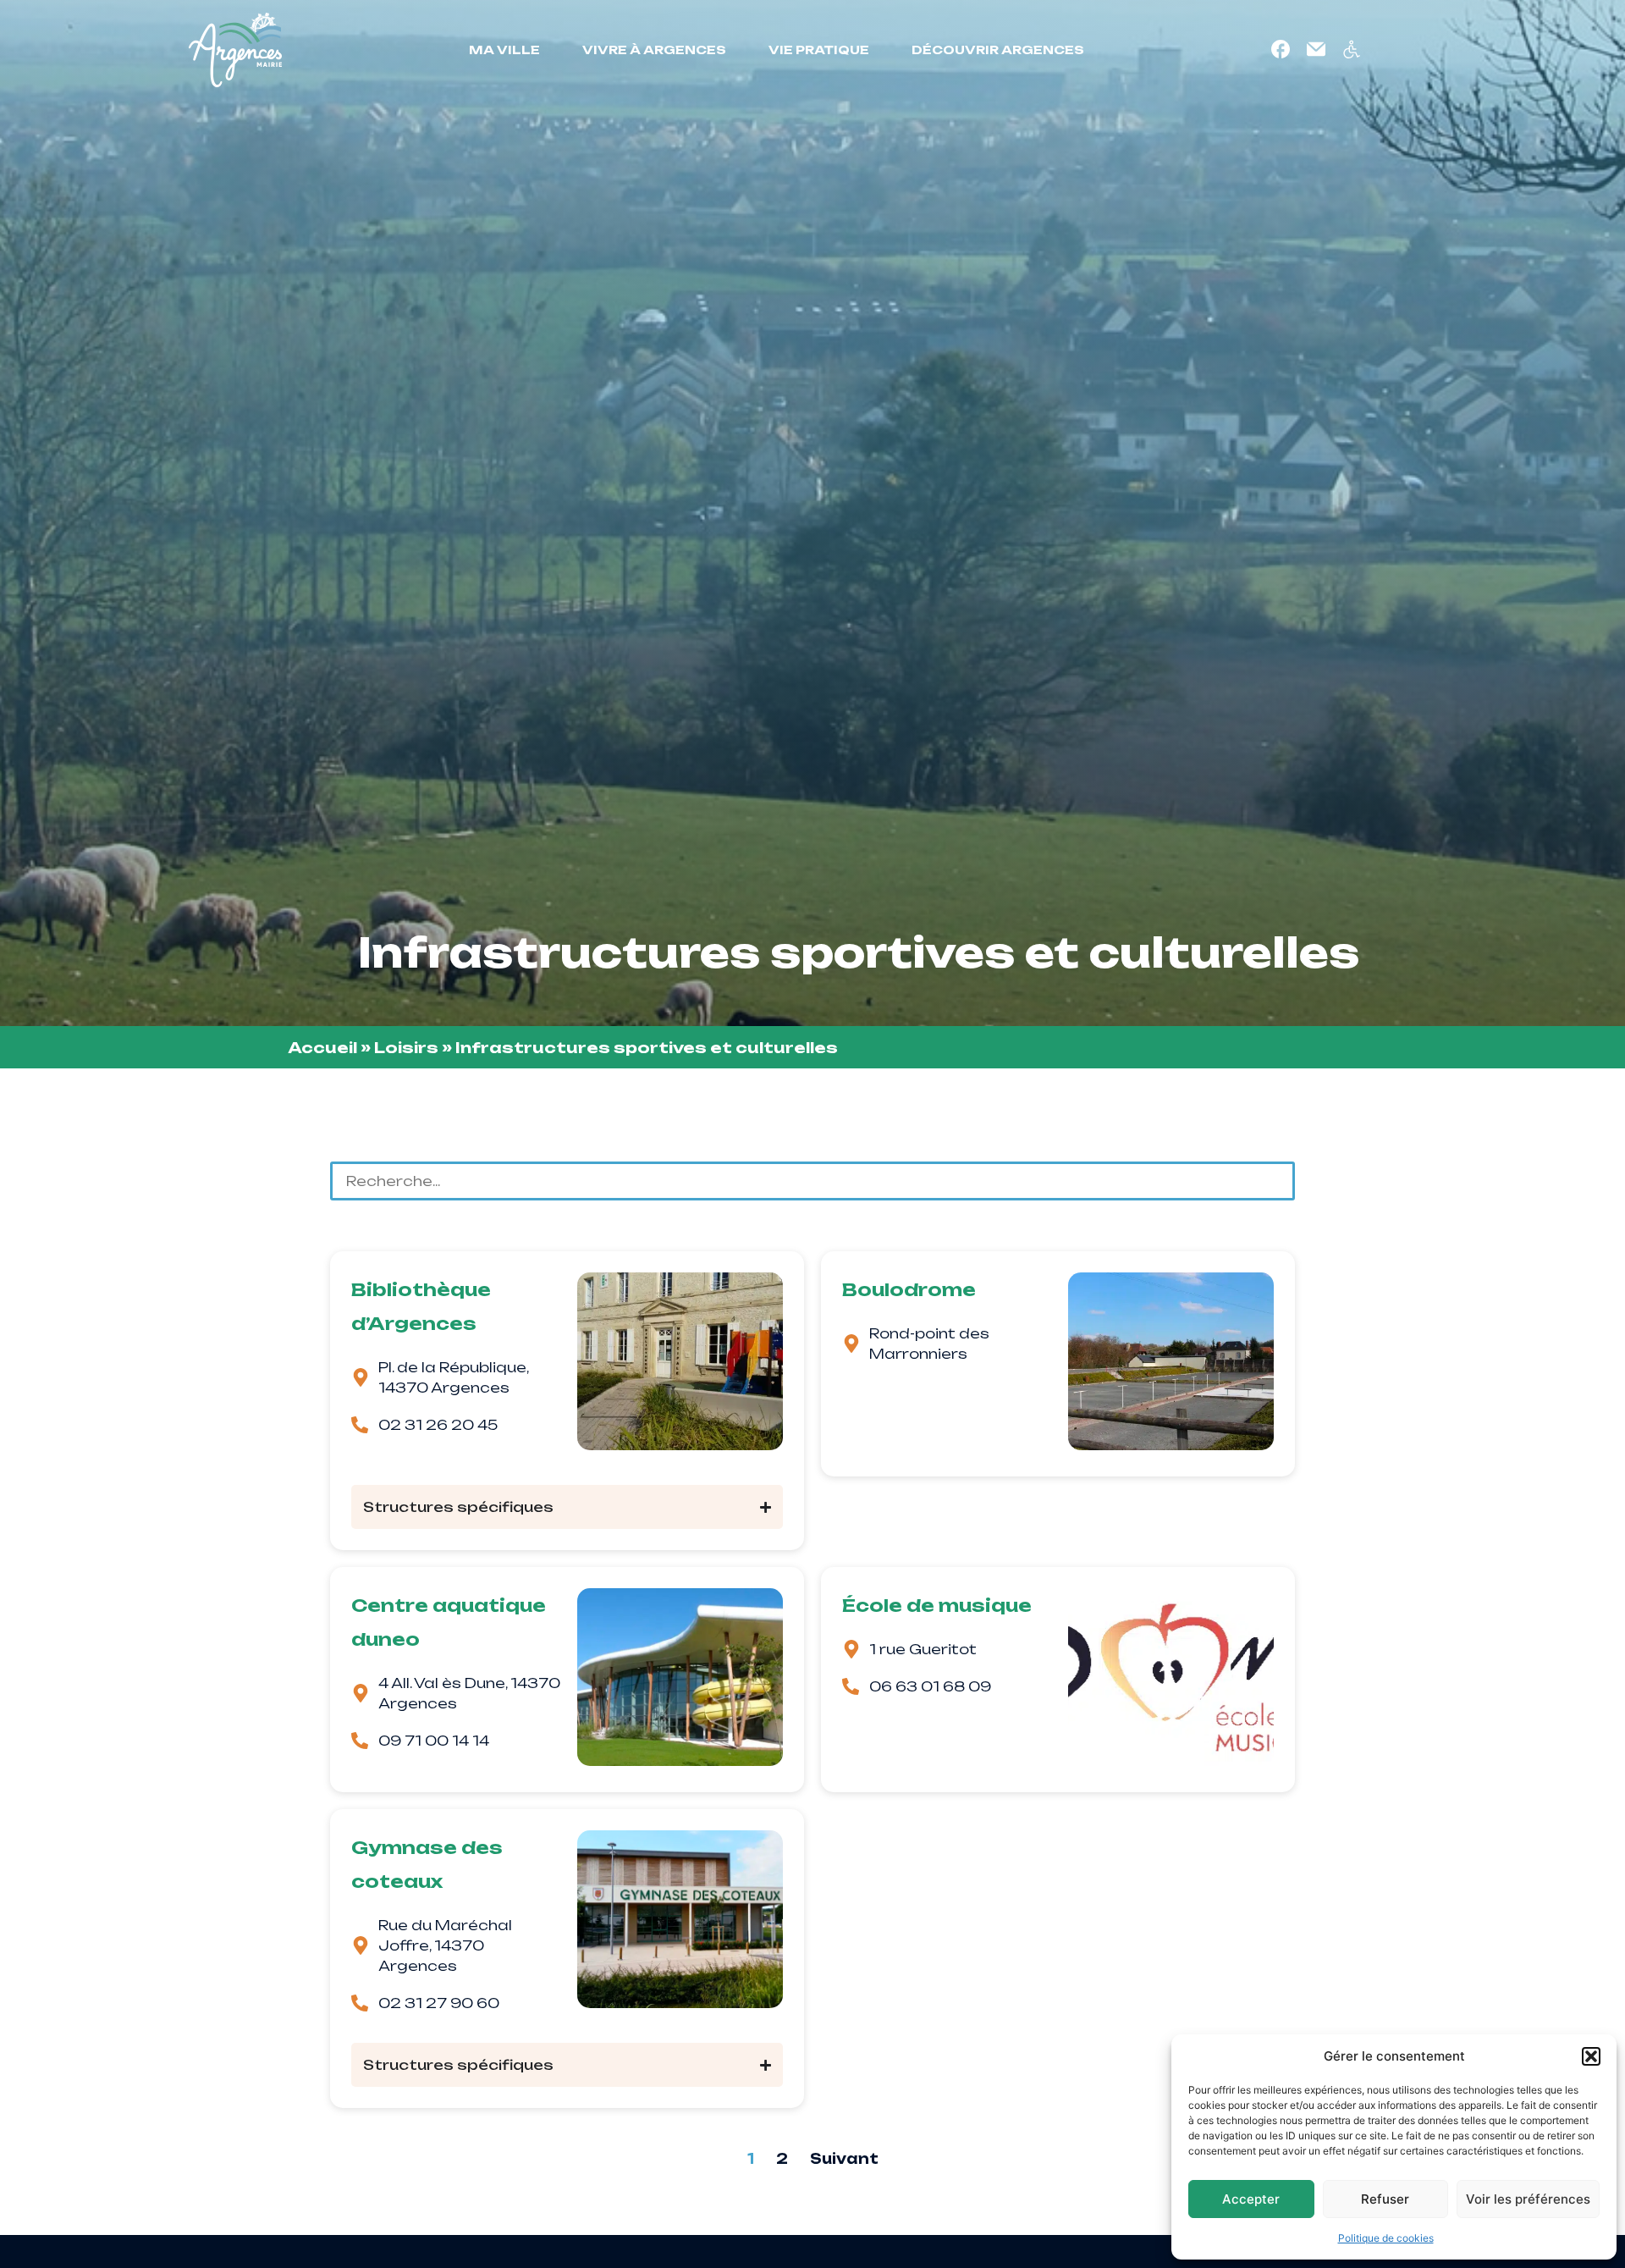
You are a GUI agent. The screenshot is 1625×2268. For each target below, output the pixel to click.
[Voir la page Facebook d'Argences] (1281, 49)
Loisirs (406, 1047)
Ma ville (504, 50)
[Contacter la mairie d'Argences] (1316, 49)
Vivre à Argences (654, 50)
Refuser (1385, 2199)
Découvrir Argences (998, 50)
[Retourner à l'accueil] (235, 50)
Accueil (322, 1047)
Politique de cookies (1386, 2238)
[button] (1591, 2056)
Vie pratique (819, 50)
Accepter (1251, 2199)
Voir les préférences (1528, 2199)
